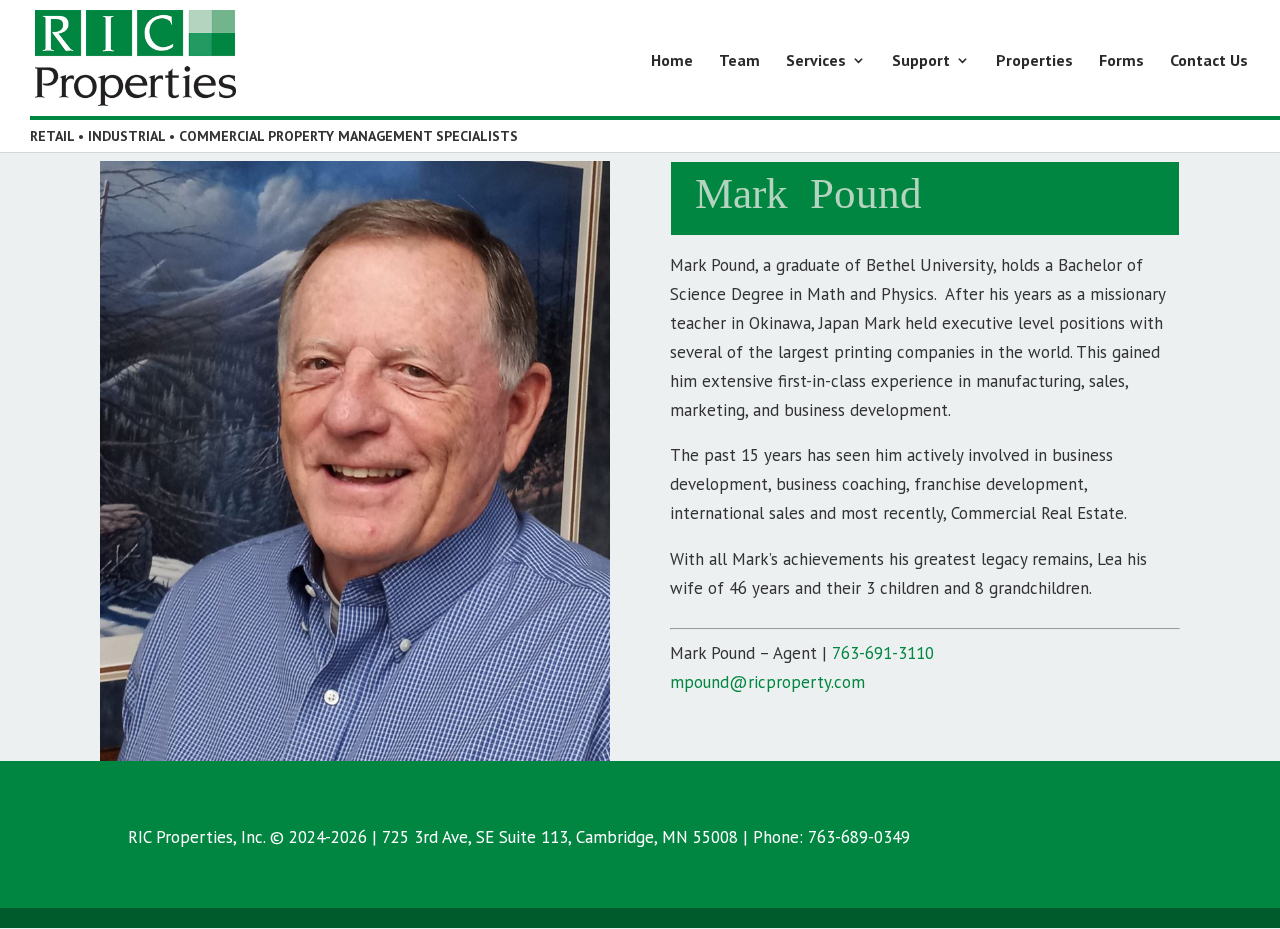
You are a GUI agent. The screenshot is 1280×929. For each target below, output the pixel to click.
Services (816, 61)
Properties (1034, 61)
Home (672, 61)
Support (921, 61)
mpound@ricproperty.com (767, 682)
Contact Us (1209, 61)
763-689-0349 (859, 837)
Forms (1121, 61)
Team (739, 61)
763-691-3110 (883, 653)
